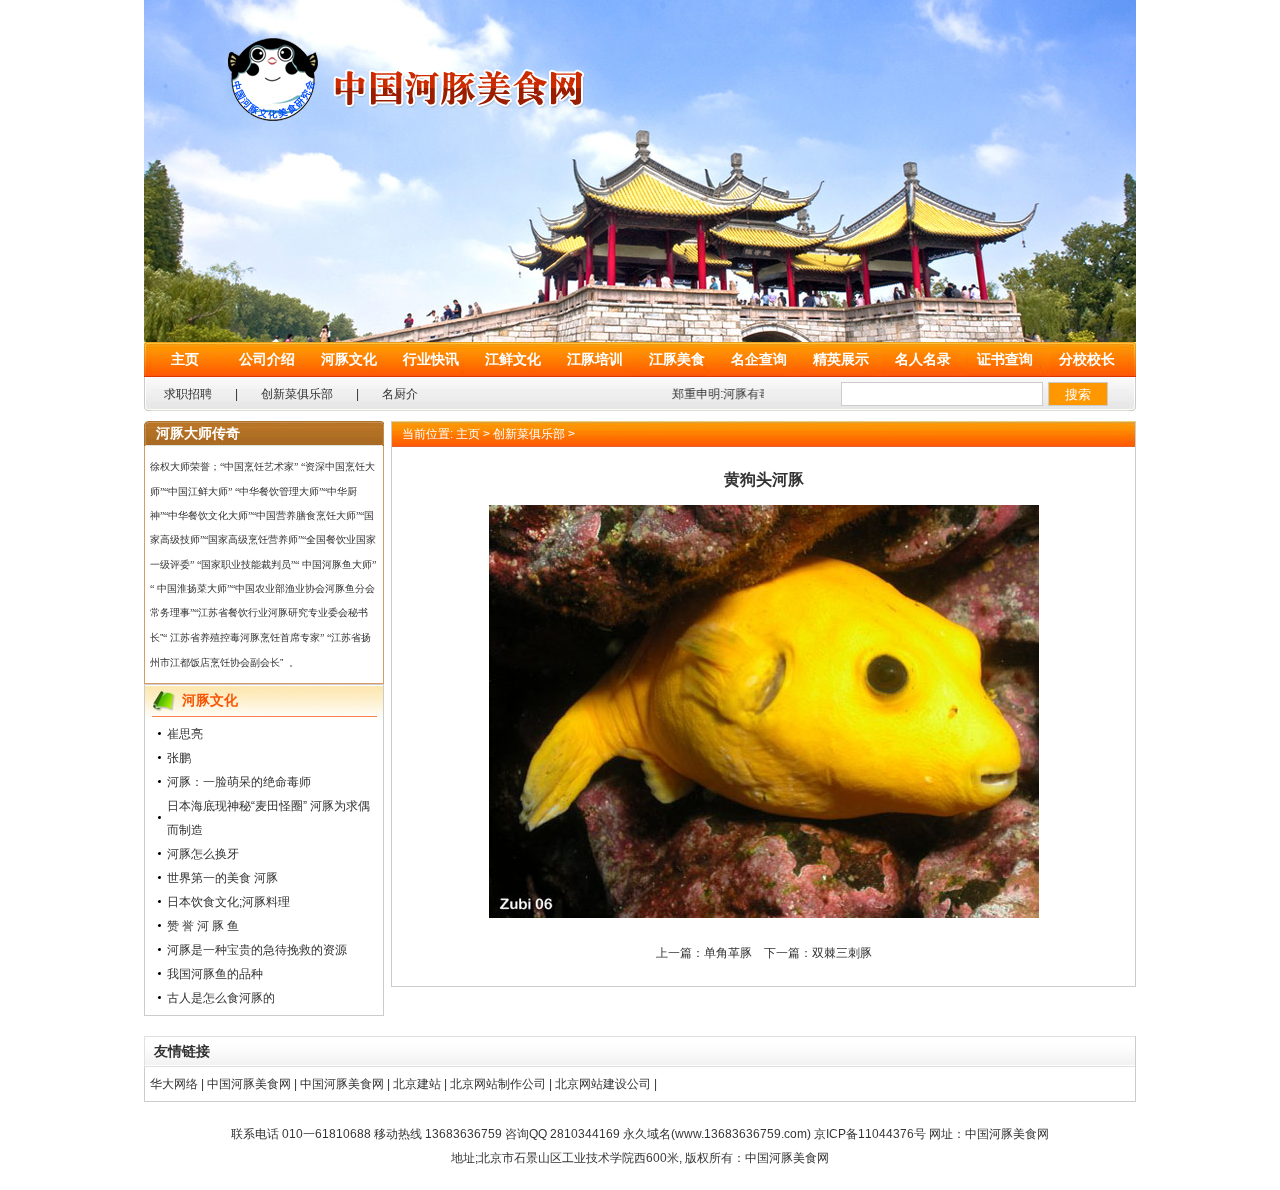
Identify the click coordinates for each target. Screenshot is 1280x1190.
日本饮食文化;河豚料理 (228, 902)
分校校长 (1087, 359)
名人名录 (923, 359)
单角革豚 (728, 953)
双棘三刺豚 (842, 953)
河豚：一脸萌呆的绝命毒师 (239, 782)
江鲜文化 (513, 359)
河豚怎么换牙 (203, 854)
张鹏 (179, 758)
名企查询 (759, 359)
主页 (185, 359)
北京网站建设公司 (603, 1084)
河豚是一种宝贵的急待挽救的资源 (257, 950)
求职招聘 (188, 394)
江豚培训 (595, 359)
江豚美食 (677, 359)
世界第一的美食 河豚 (222, 878)
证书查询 (1005, 359)
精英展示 (841, 359)
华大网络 (174, 1084)
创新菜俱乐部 (297, 394)
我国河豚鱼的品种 (215, 974)
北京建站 (417, 1084)
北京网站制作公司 (498, 1084)
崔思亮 (185, 734)
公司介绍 (267, 359)
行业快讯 (431, 359)
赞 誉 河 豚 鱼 (203, 926)
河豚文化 (349, 359)
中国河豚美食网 (249, 1084)
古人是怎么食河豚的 (221, 998)
